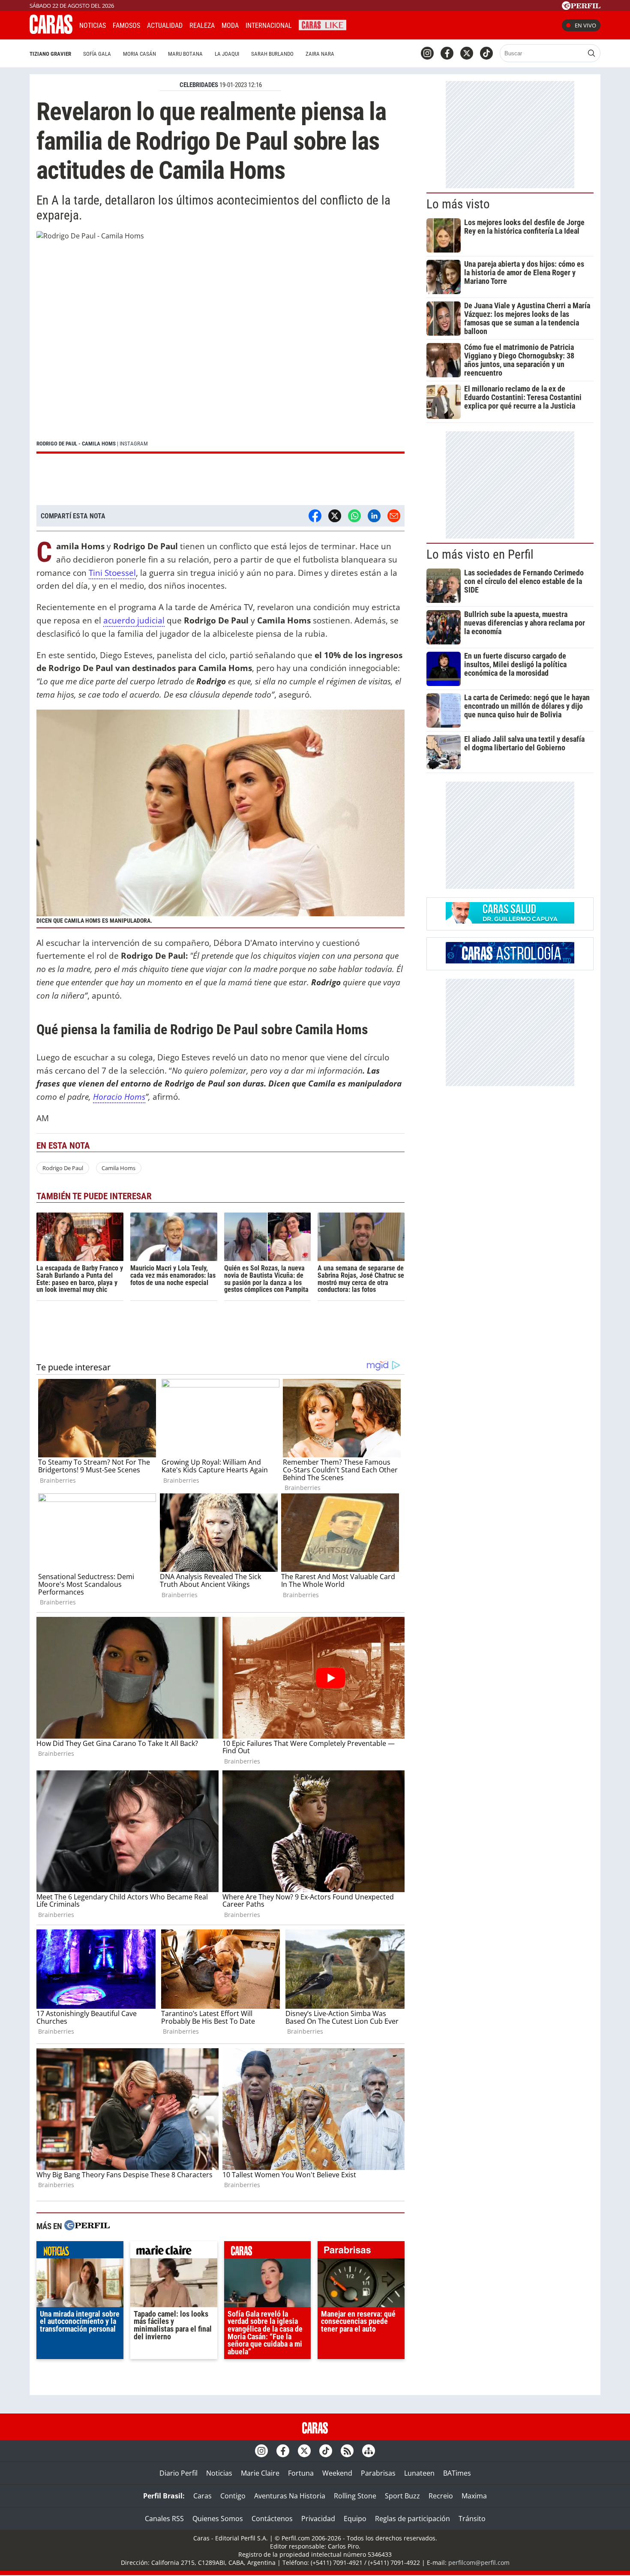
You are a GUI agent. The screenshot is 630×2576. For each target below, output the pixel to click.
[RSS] (347, 2451)
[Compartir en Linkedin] (374, 516)
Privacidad (318, 2519)
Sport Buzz (402, 2496)
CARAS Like (322, 24)
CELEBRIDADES (199, 85)
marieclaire (174, 2252)
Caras (202, 2496)
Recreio (441, 2496)
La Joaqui (227, 54)
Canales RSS (164, 2519)
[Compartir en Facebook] (315, 516)
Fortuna (301, 2473)
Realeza (202, 26)
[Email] (394, 516)
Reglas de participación (412, 2519)
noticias (80, 2252)
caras (268, 2252)
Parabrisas (378, 2473)
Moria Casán (139, 54)
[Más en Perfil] (87, 2226)
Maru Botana (185, 54)
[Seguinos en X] (467, 53)
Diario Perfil (178, 2473)
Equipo (355, 2519)
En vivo (585, 25)
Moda (230, 26)
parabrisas (361, 2252)
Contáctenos (272, 2519)
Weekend (337, 2473)
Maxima (474, 2496)
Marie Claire (260, 2473)
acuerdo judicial (134, 620)
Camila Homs (118, 1168)
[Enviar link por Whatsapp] (354, 516)
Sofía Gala (97, 54)
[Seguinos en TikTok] (486, 53)
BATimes (457, 2473)
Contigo (233, 2496)
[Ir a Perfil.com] (581, 7)
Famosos (126, 26)
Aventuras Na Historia (290, 2496)
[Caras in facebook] (447, 53)
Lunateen (419, 2473)
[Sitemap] (369, 2451)
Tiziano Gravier (50, 54)
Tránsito (472, 2519)
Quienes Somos (218, 2519)
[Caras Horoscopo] (510, 961)
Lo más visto (458, 204)
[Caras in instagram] (427, 53)
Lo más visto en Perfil (480, 554)
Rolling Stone (355, 2496)
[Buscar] (591, 53)
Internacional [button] (269, 26)
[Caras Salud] (510, 921)
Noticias (93, 26)
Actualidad (165, 26)
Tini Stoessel (112, 573)
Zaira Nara (320, 54)
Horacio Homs (119, 1097)
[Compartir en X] (335, 516)
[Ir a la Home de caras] (51, 31)
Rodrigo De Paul (63, 1168)
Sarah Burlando (272, 54)
